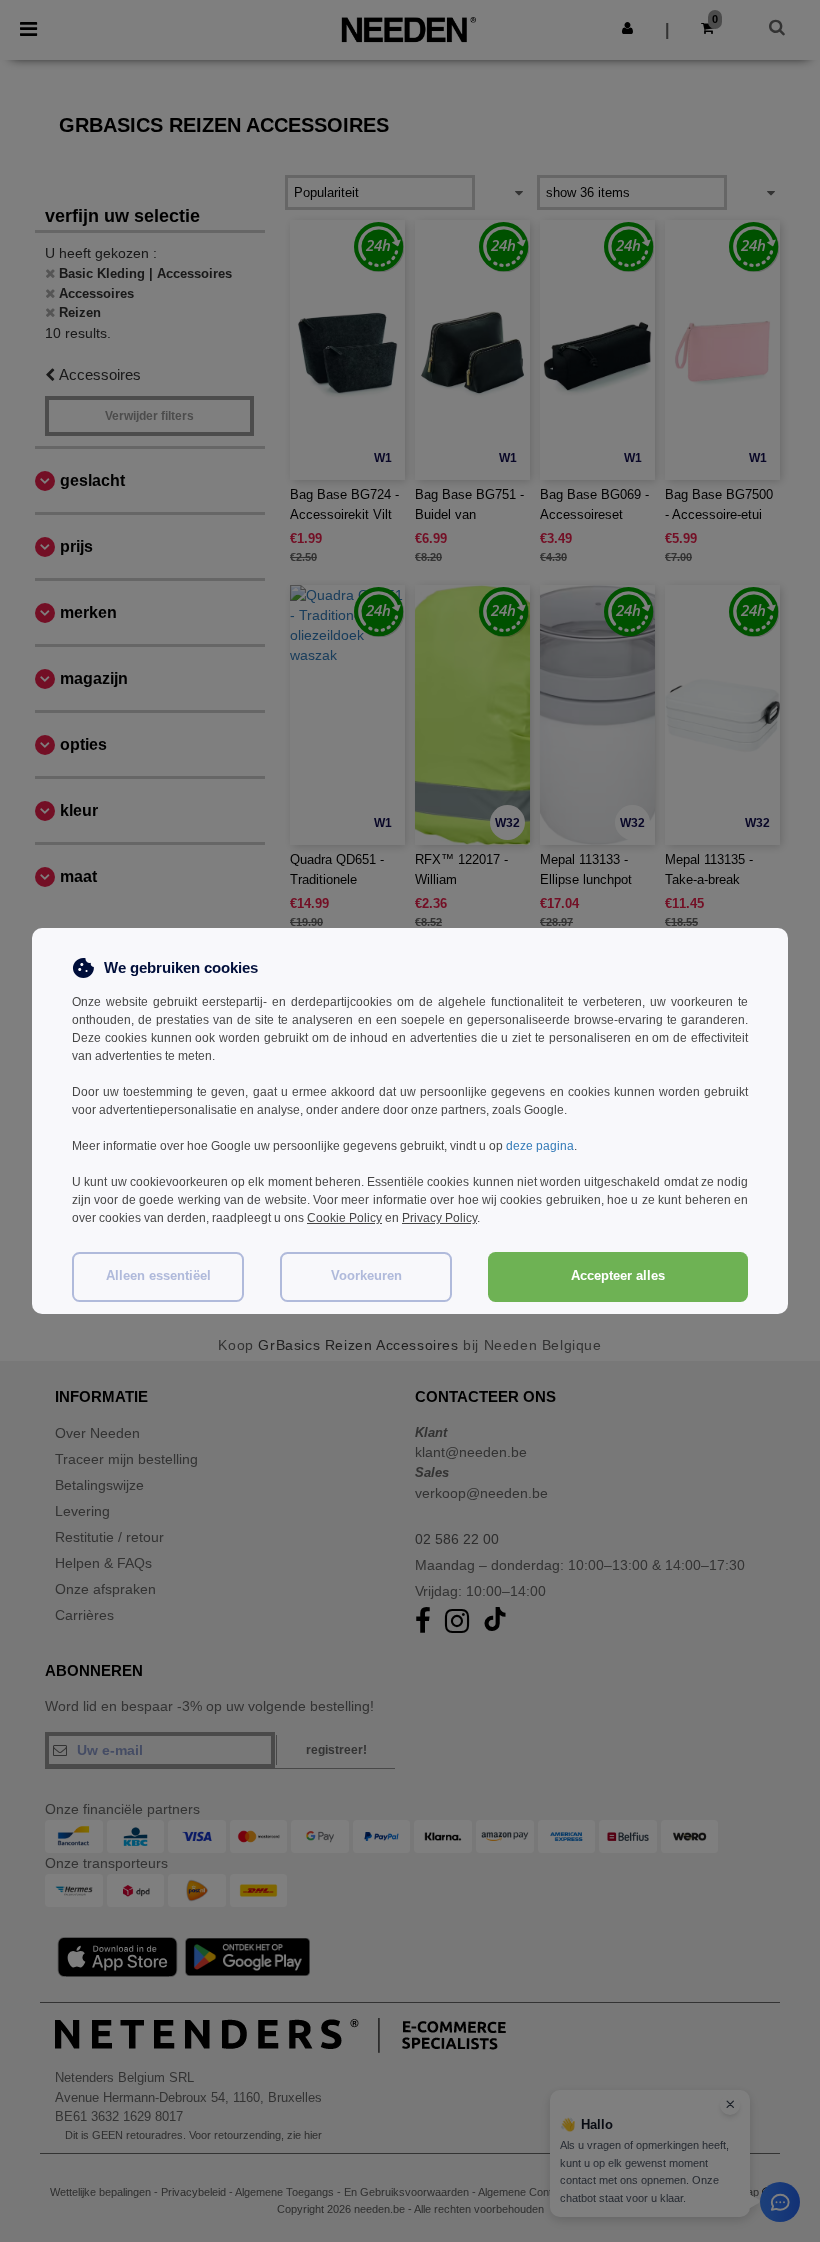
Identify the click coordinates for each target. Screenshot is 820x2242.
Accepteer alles (618, 1276)
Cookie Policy (344, 1218)
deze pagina (540, 1146)
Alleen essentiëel (158, 1276)
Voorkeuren (366, 1276)
